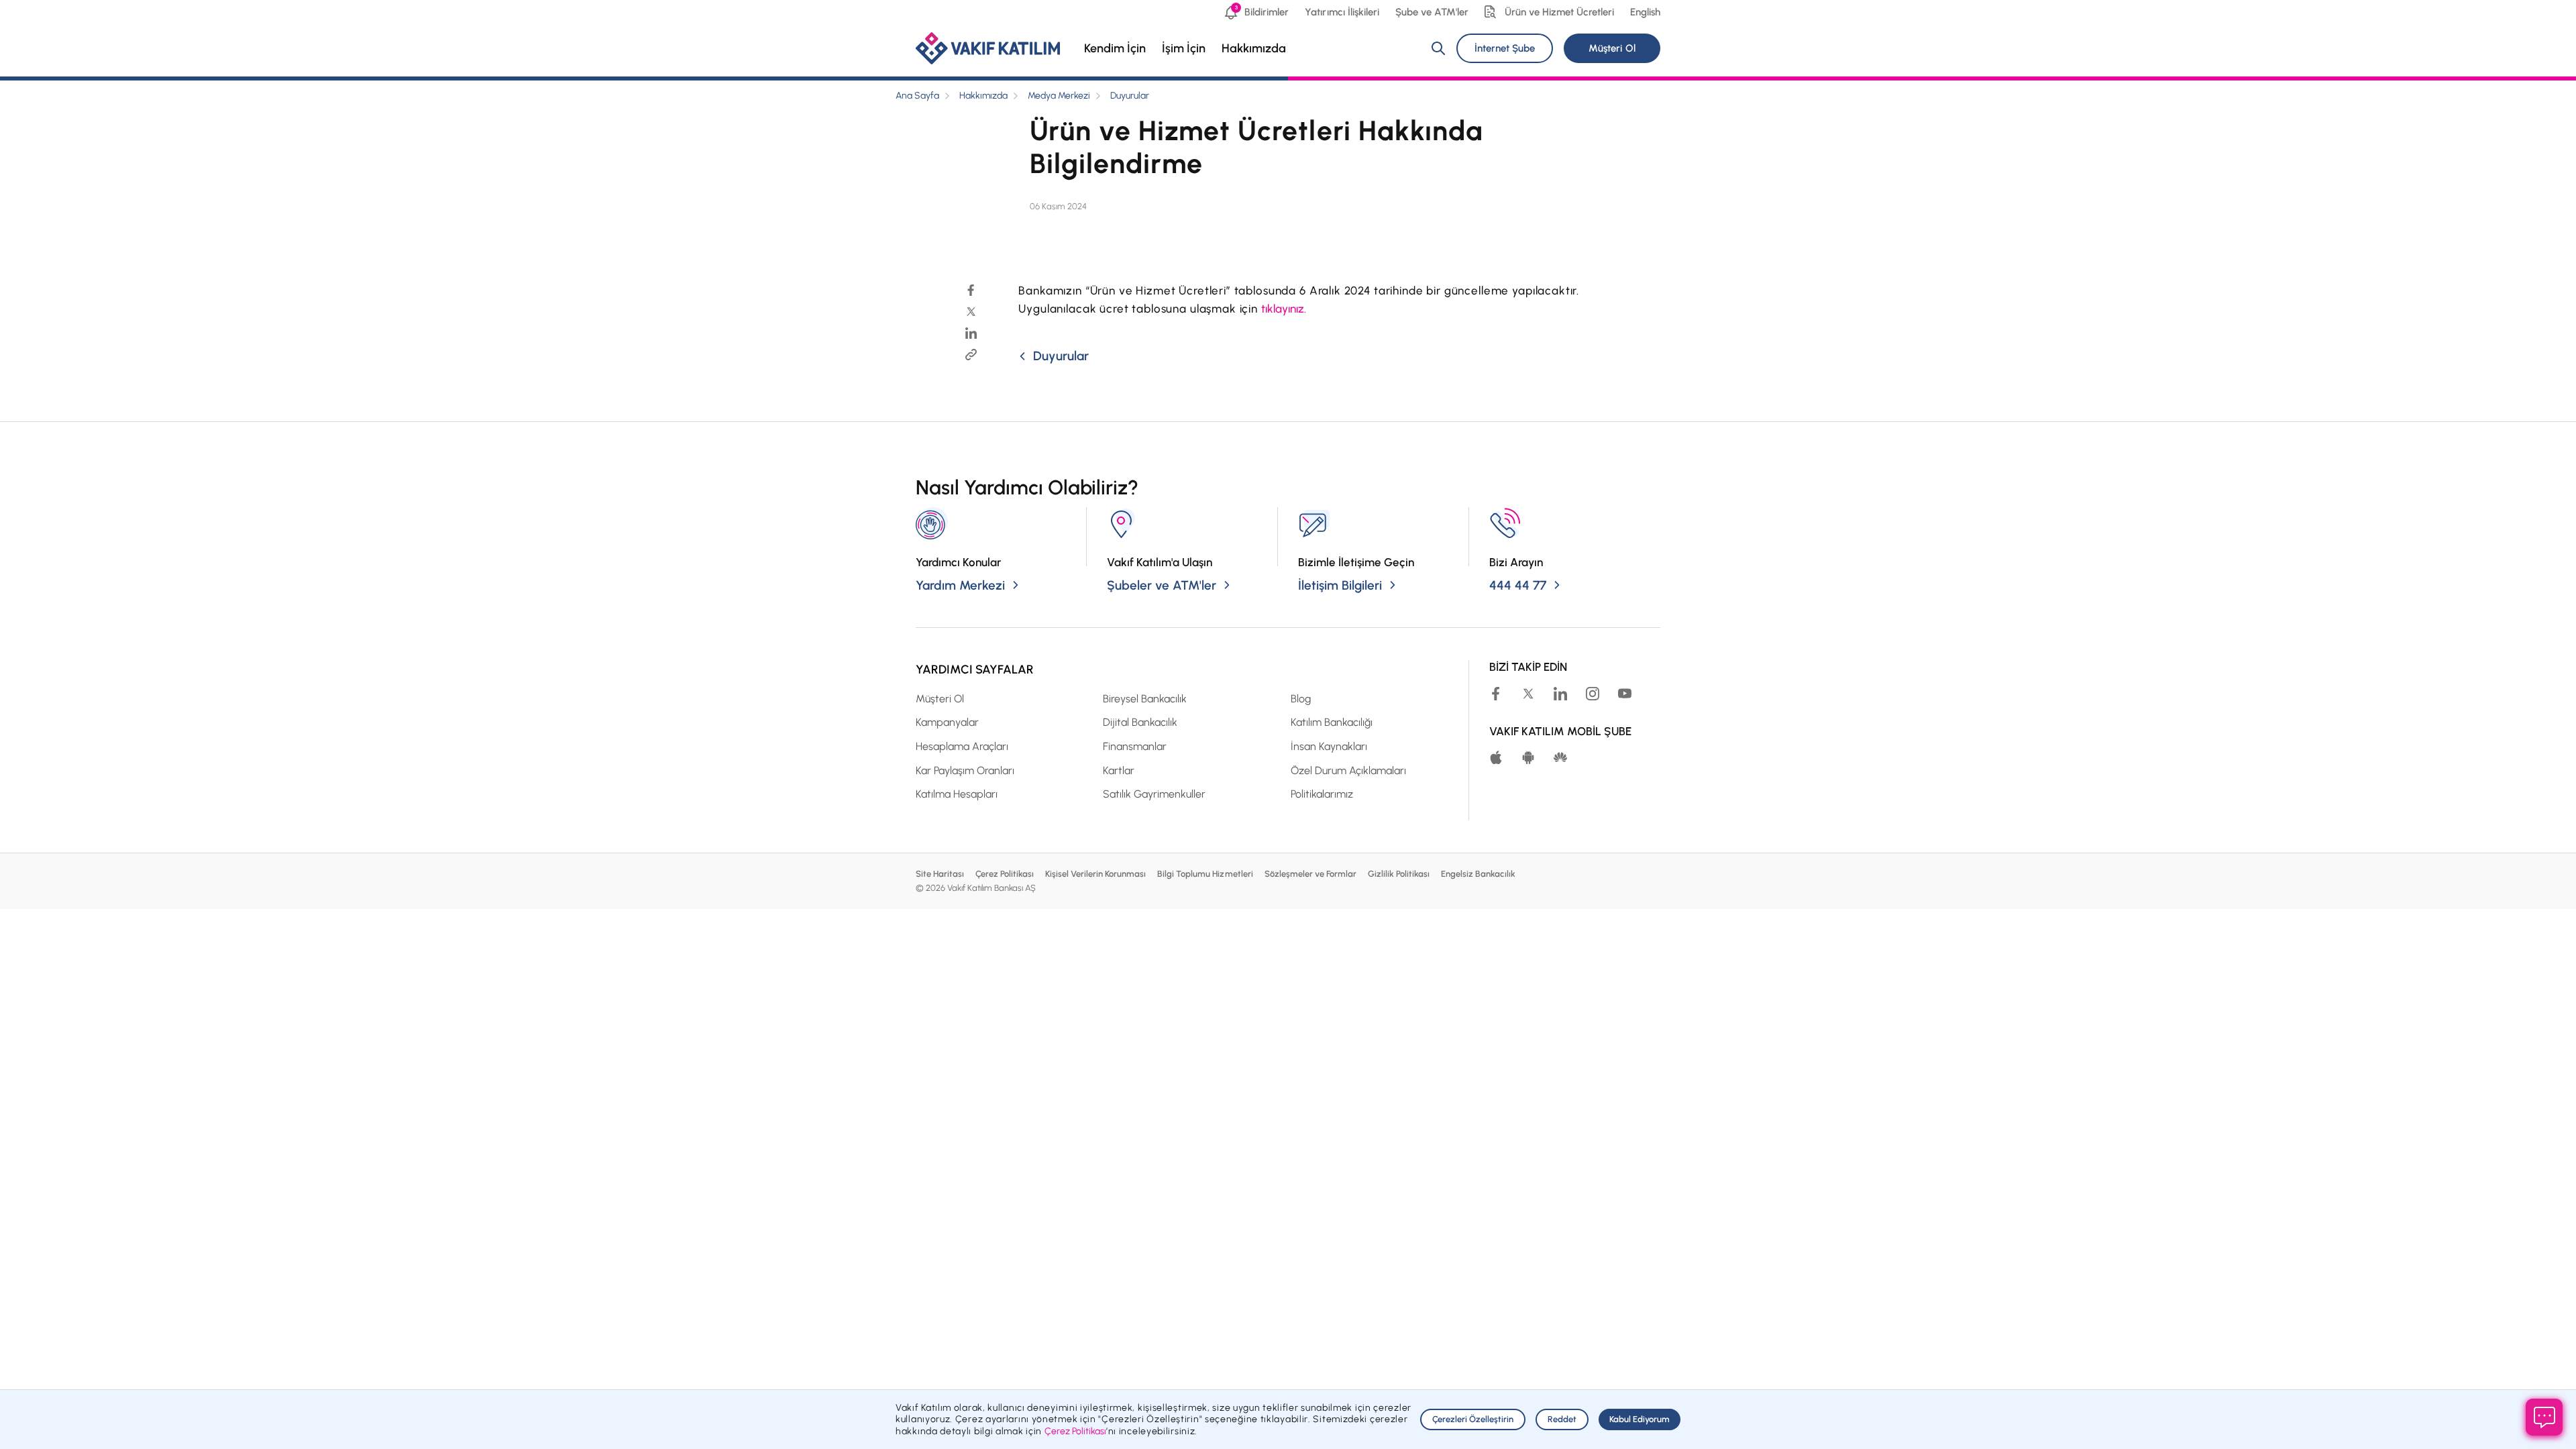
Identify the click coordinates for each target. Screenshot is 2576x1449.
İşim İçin (1184, 48)
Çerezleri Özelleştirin (1473, 1419)
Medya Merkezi (1059, 96)
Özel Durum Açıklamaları (1348, 770)
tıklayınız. (1284, 309)
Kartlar (1119, 770)
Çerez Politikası (1005, 874)
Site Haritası (940, 874)
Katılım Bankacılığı (1332, 722)
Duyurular (1130, 96)
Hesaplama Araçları (962, 746)
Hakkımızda (1254, 48)
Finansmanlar (1135, 746)
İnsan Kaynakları (1329, 746)
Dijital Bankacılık (1140, 722)
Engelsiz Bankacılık (1478, 874)
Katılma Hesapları (957, 794)
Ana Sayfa (917, 96)
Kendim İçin (1115, 48)
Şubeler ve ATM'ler (1162, 585)
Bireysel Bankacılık (1145, 699)
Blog (1301, 699)
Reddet (1562, 1419)
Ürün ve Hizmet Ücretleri (1559, 12)
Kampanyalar (947, 722)
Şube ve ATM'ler (1432, 12)
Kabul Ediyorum (1640, 1419)
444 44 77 (1518, 585)
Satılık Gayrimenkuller (1154, 794)
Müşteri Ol (1612, 48)
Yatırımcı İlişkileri (1342, 12)
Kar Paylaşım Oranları (965, 770)
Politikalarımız (1322, 794)
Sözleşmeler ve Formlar (1310, 874)
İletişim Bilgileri (1340, 585)
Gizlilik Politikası (1399, 874)
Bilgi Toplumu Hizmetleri (1205, 874)
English (1645, 12)
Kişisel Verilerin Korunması (1095, 874)
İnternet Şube (1505, 48)
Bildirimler (1262, 11)
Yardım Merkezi (960, 585)
